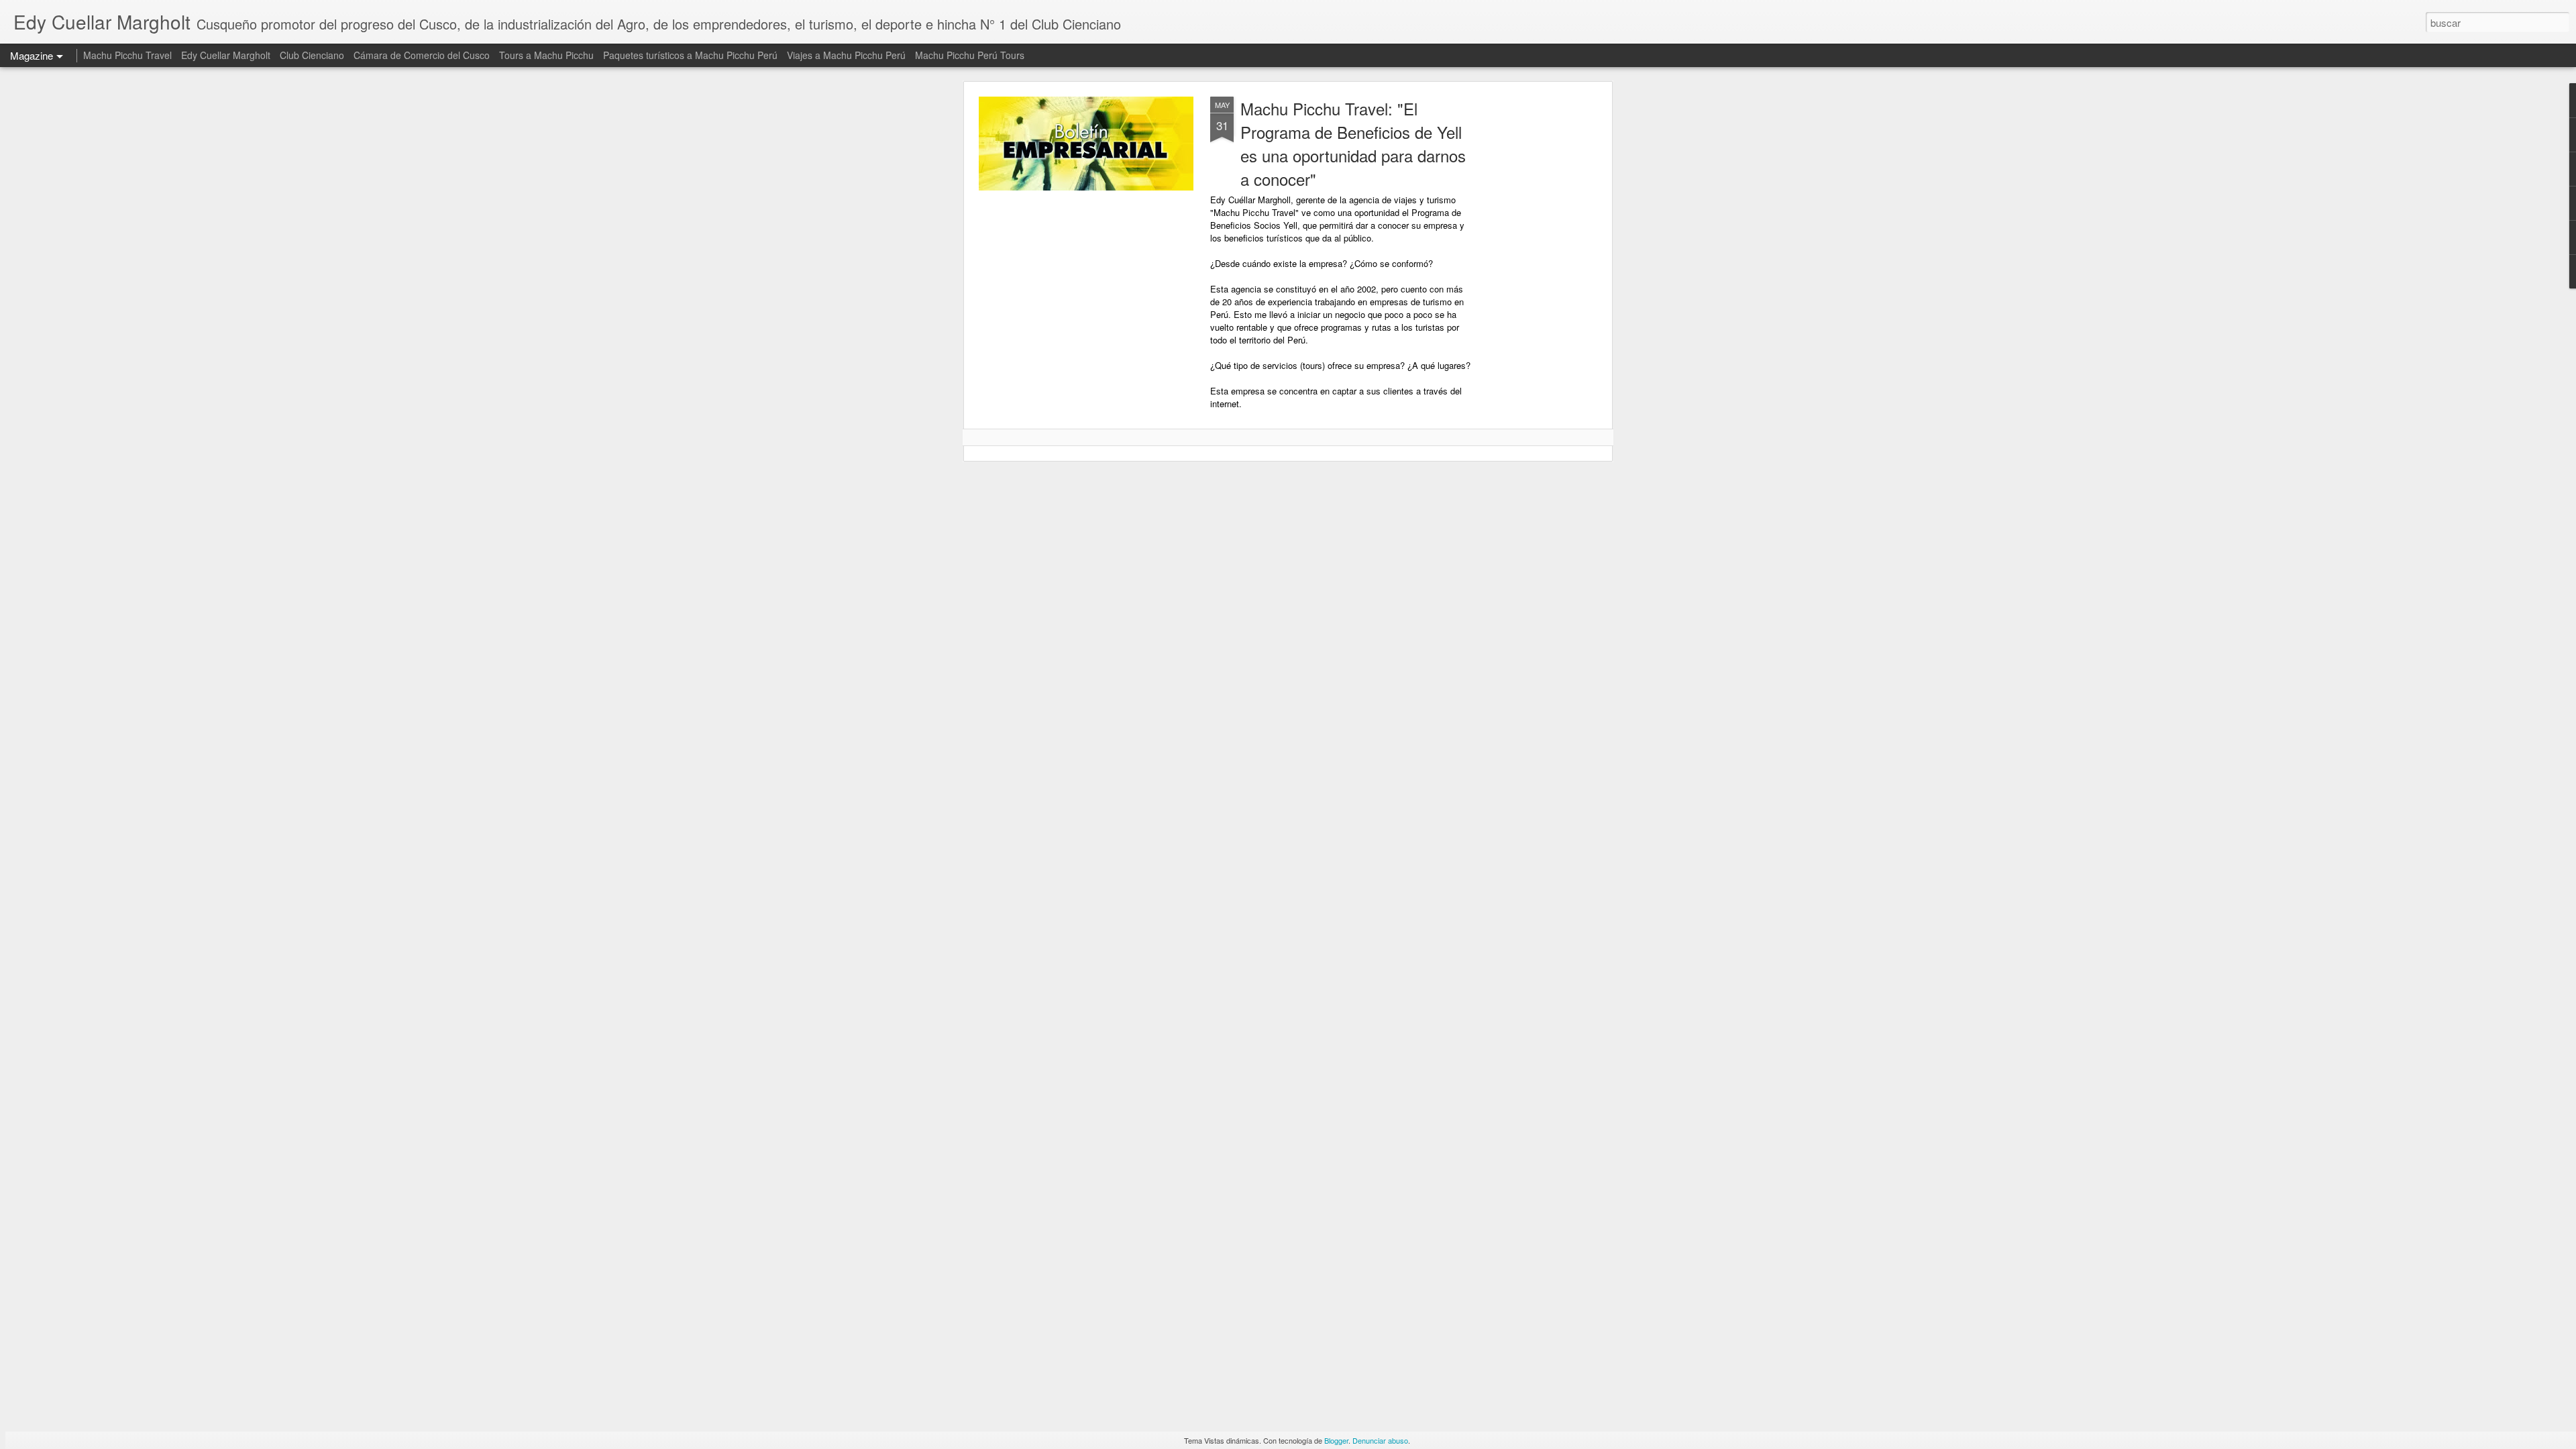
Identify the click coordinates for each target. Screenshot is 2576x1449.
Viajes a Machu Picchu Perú (846, 55)
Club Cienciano (312, 55)
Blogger (1336, 1440)
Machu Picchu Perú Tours (970, 55)
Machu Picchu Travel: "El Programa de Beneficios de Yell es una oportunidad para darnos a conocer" (1353, 144)
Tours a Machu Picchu (546, 55)
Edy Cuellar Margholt (226, 55)
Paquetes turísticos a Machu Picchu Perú (690, 55)
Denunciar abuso (1380, 1440)
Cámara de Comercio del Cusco (422, 55)
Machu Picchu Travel (127, 55)
